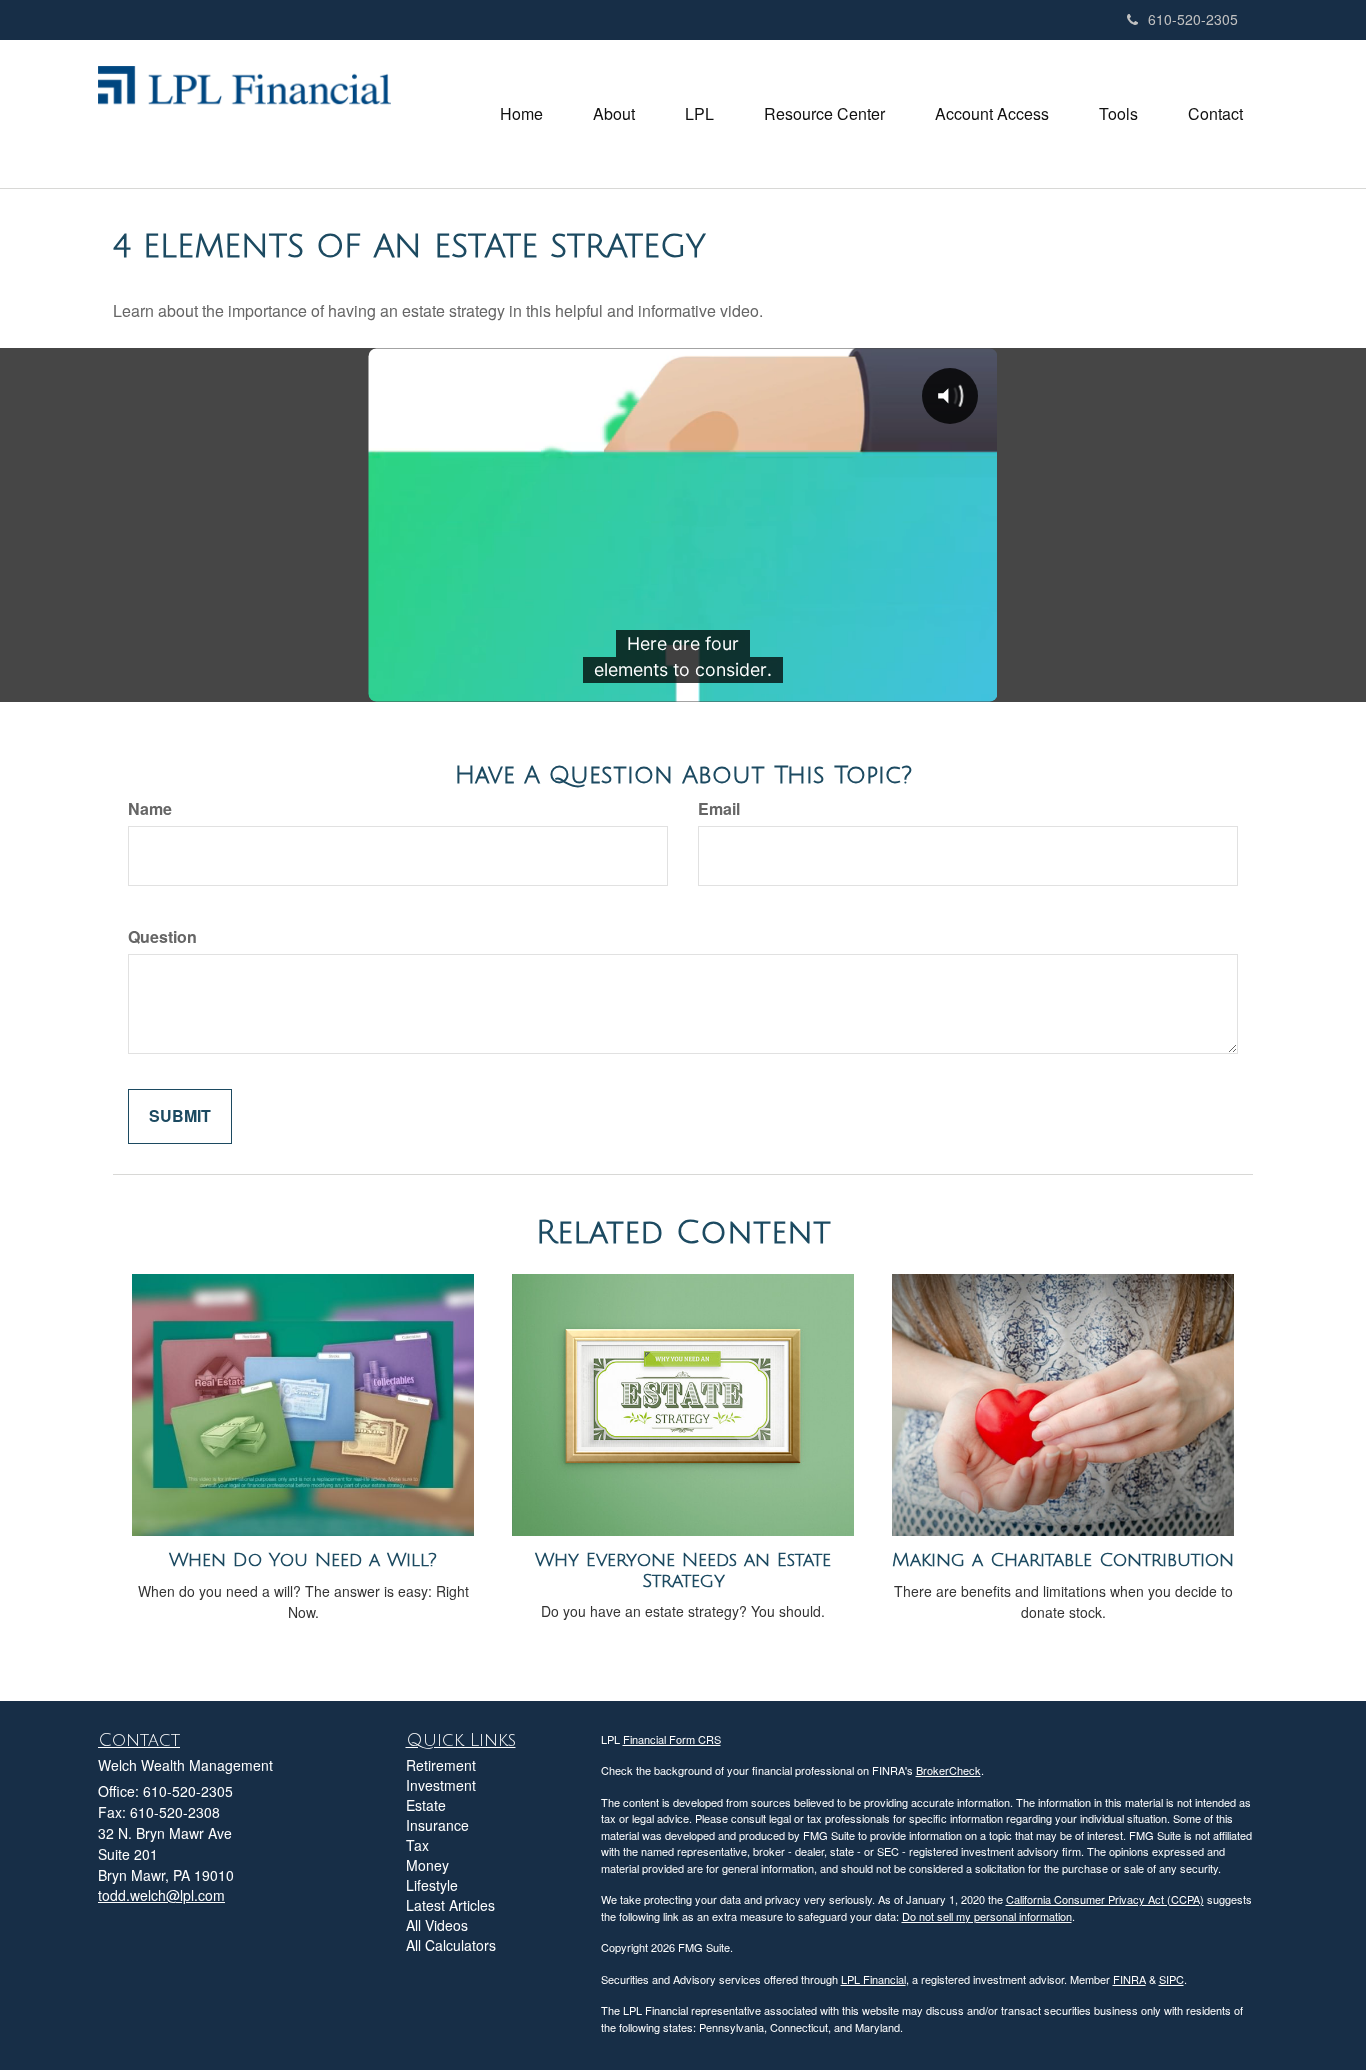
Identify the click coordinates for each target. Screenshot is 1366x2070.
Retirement (441, 1765)
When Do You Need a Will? (303, 1560)
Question (162, 937)
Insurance (437, 1825)
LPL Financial (873, 1979)
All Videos (437, 1925)
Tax (417, 1845)
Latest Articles (450, 1905)
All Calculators (451, 1945)
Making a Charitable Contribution (1063, 1560)
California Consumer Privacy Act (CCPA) (1105, 1899)
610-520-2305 (1193, 19)
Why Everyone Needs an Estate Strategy (683, 1570)
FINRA (1129, 1979)
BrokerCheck (948, 1770)
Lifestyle (432, 1885)
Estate (426, 1805)
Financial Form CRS (672, 1739)
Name (150, 809)
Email (719, 809)
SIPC (1171, 1979)
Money (427, 1865)
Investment (441, 1785)
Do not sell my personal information (987, 1916)
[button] (614, 114)
